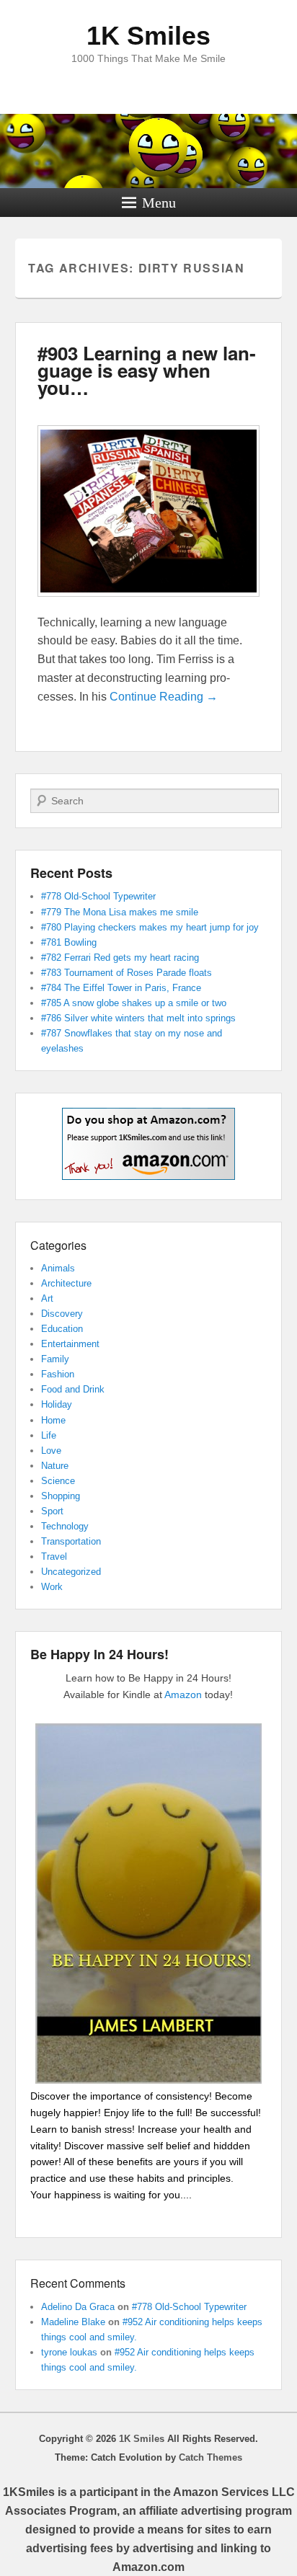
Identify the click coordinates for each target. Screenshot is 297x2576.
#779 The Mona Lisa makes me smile (120, 912)
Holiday (57, 1404)
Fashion (58, 1374)
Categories (58, 1245)
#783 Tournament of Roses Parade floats (127, 973)
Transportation (71, 1541)
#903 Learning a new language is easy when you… (147, 370)
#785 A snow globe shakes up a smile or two (134, 1003)
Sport (52, 1511)
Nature (55, 1466)
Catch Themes (210, 2457)
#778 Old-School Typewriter (98, 896)
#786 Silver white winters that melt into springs (138, 1018)
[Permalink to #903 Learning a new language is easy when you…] (149, 604)
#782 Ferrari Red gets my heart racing (120, 958)
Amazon (183, 1695)
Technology (65, 1526)
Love (51, 1451)
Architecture (66, 1283)
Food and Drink (73, 1389)
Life (49, 1435)
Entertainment (70, 1344)
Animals (58, 1268)
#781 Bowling (69, 942)
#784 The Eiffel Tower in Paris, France (121, 988)
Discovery (62, 1314)
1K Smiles (148, 36)
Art (47, 1298)
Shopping (61, 1496)
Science (58, 1481)
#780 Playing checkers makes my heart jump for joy (150, 927)
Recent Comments (78, 2283)
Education (62, 1329)
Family (55, 1359)
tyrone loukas (69, 2352)
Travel (54, 1556)
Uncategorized (71, 1572)
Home (53, 1420)
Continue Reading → (164, 697)
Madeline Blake (73, 2322)
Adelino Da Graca (78, 2307)
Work (52, 1587)
